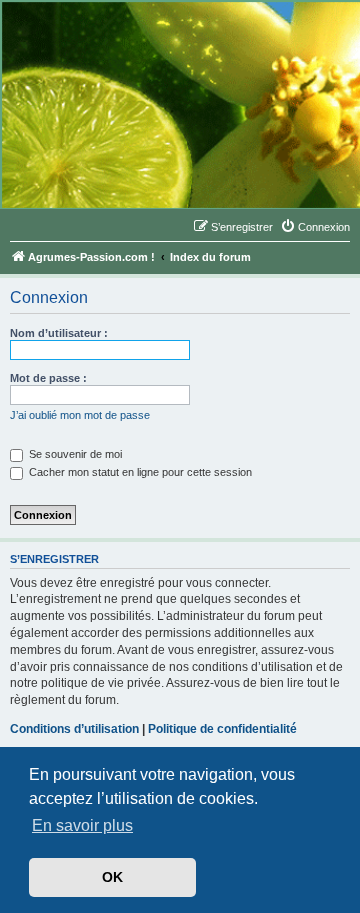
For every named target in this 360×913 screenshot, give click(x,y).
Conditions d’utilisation (74, 729)
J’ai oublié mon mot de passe (80, 415)
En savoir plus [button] (82, 825)
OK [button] (112, 877)
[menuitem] (315, 227)
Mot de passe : (48, 378)
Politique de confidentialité (222, 729)
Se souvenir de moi (74, 454)
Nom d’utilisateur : (59, 333)
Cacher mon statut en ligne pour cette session (139, 472)
